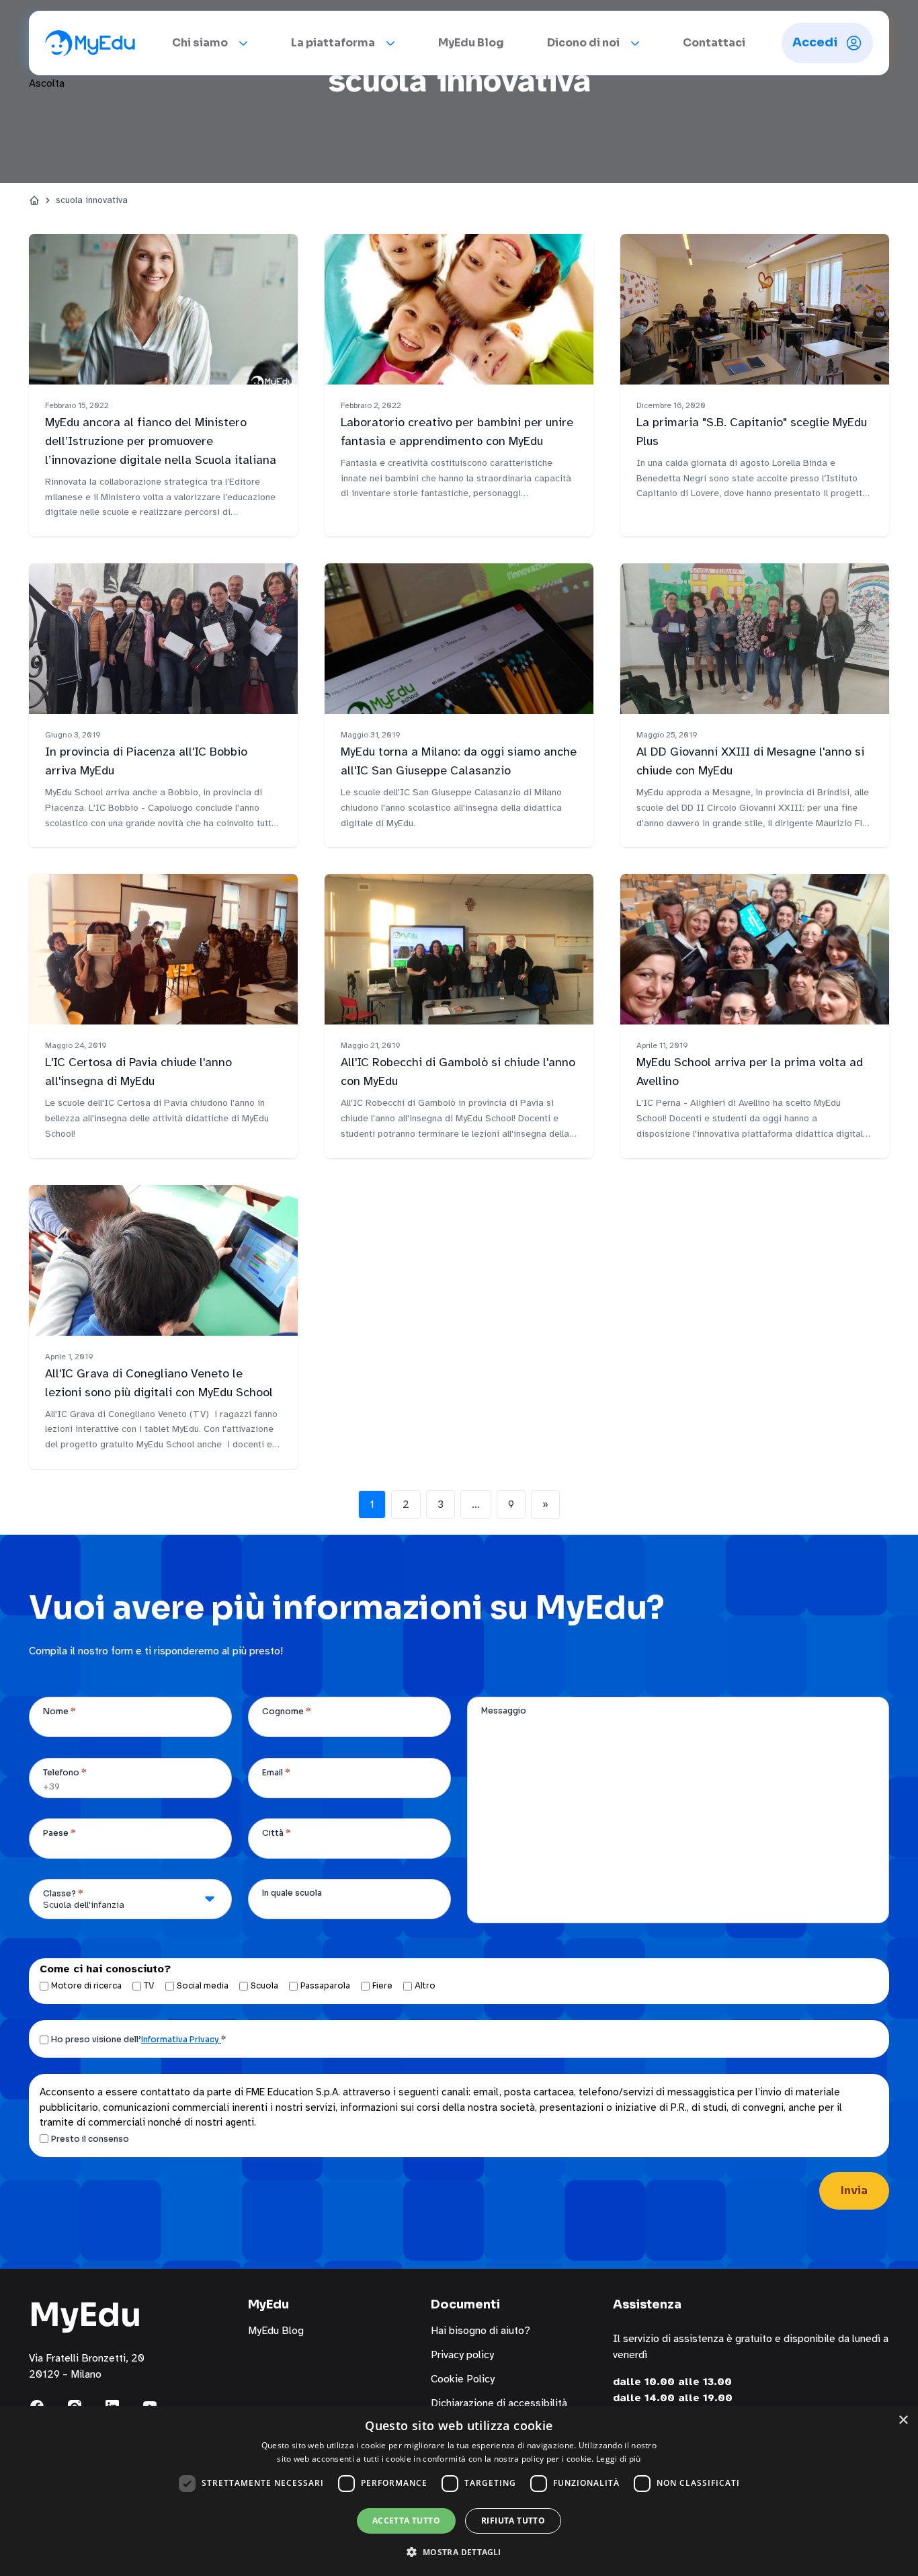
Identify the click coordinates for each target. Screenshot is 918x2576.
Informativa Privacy (181, 2039)
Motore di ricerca (86, 1985)
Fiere (382, 1985)
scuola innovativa (92, 200)
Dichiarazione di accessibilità (499, 2403)
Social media (203, 1985)
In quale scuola (292, 1893)
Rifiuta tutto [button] (513, 2521)
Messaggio (504, 1710)
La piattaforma (333, 43)
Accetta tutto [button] (406, 2521)
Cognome (287, 1711)
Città (277, 1833)
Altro (425, 1985)
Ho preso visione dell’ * (138, 2039)
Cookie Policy (463, 2379)
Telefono (65, 1772)
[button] (459, 2552)
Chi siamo (200, 43)
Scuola (264, 1985)
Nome (59, 1711)
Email (276, 1772)
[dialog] (459, 2491)
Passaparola (325, 1985)
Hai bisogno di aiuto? (481, 2331)
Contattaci (714, 43)
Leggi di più (619, 2459)
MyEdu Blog (471, 43)
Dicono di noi (583, 43)
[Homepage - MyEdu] (90, 43)
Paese (59, 1833)
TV (149, 1985)
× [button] (903, 2420)
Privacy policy (462, 2355)
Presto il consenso (90, 2139)
